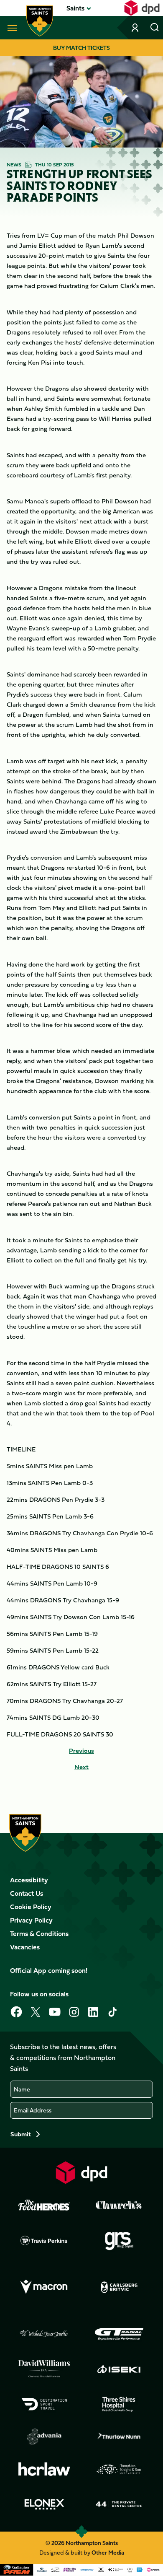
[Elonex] (44, 2504)
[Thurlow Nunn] (119, 2437)
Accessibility (29, 1880)
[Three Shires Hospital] (119, 2404)
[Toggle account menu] (136, 28)
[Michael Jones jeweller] (44, 2334)
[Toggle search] (155, 28)
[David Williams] (44, 2369)
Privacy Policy (31, 1920)
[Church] (119, 2205)
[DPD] (81, 2173)
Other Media (108, 2552)
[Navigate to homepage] (40, 21)
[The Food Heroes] (44, 2205)
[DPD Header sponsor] (142, 8)
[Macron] (44, 2287)
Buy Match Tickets (81, 48)
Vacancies (25, 1947)
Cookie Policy (31, 1907)
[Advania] (44, 2437)
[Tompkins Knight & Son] (119, 2469)
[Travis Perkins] (44, 2240)
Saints (75, 8)
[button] (75, 8)
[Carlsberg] (119, 2287)
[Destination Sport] (44, 2404)
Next (81, 1767)
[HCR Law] (44, 2469)
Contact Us (27, 1893)
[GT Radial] (119, 2334)
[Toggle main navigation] (10, 28)
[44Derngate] (119, 2504)
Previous (81, 1751)
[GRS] (119, 2240)
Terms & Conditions (39, 1933)
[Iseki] (119, 2369)
